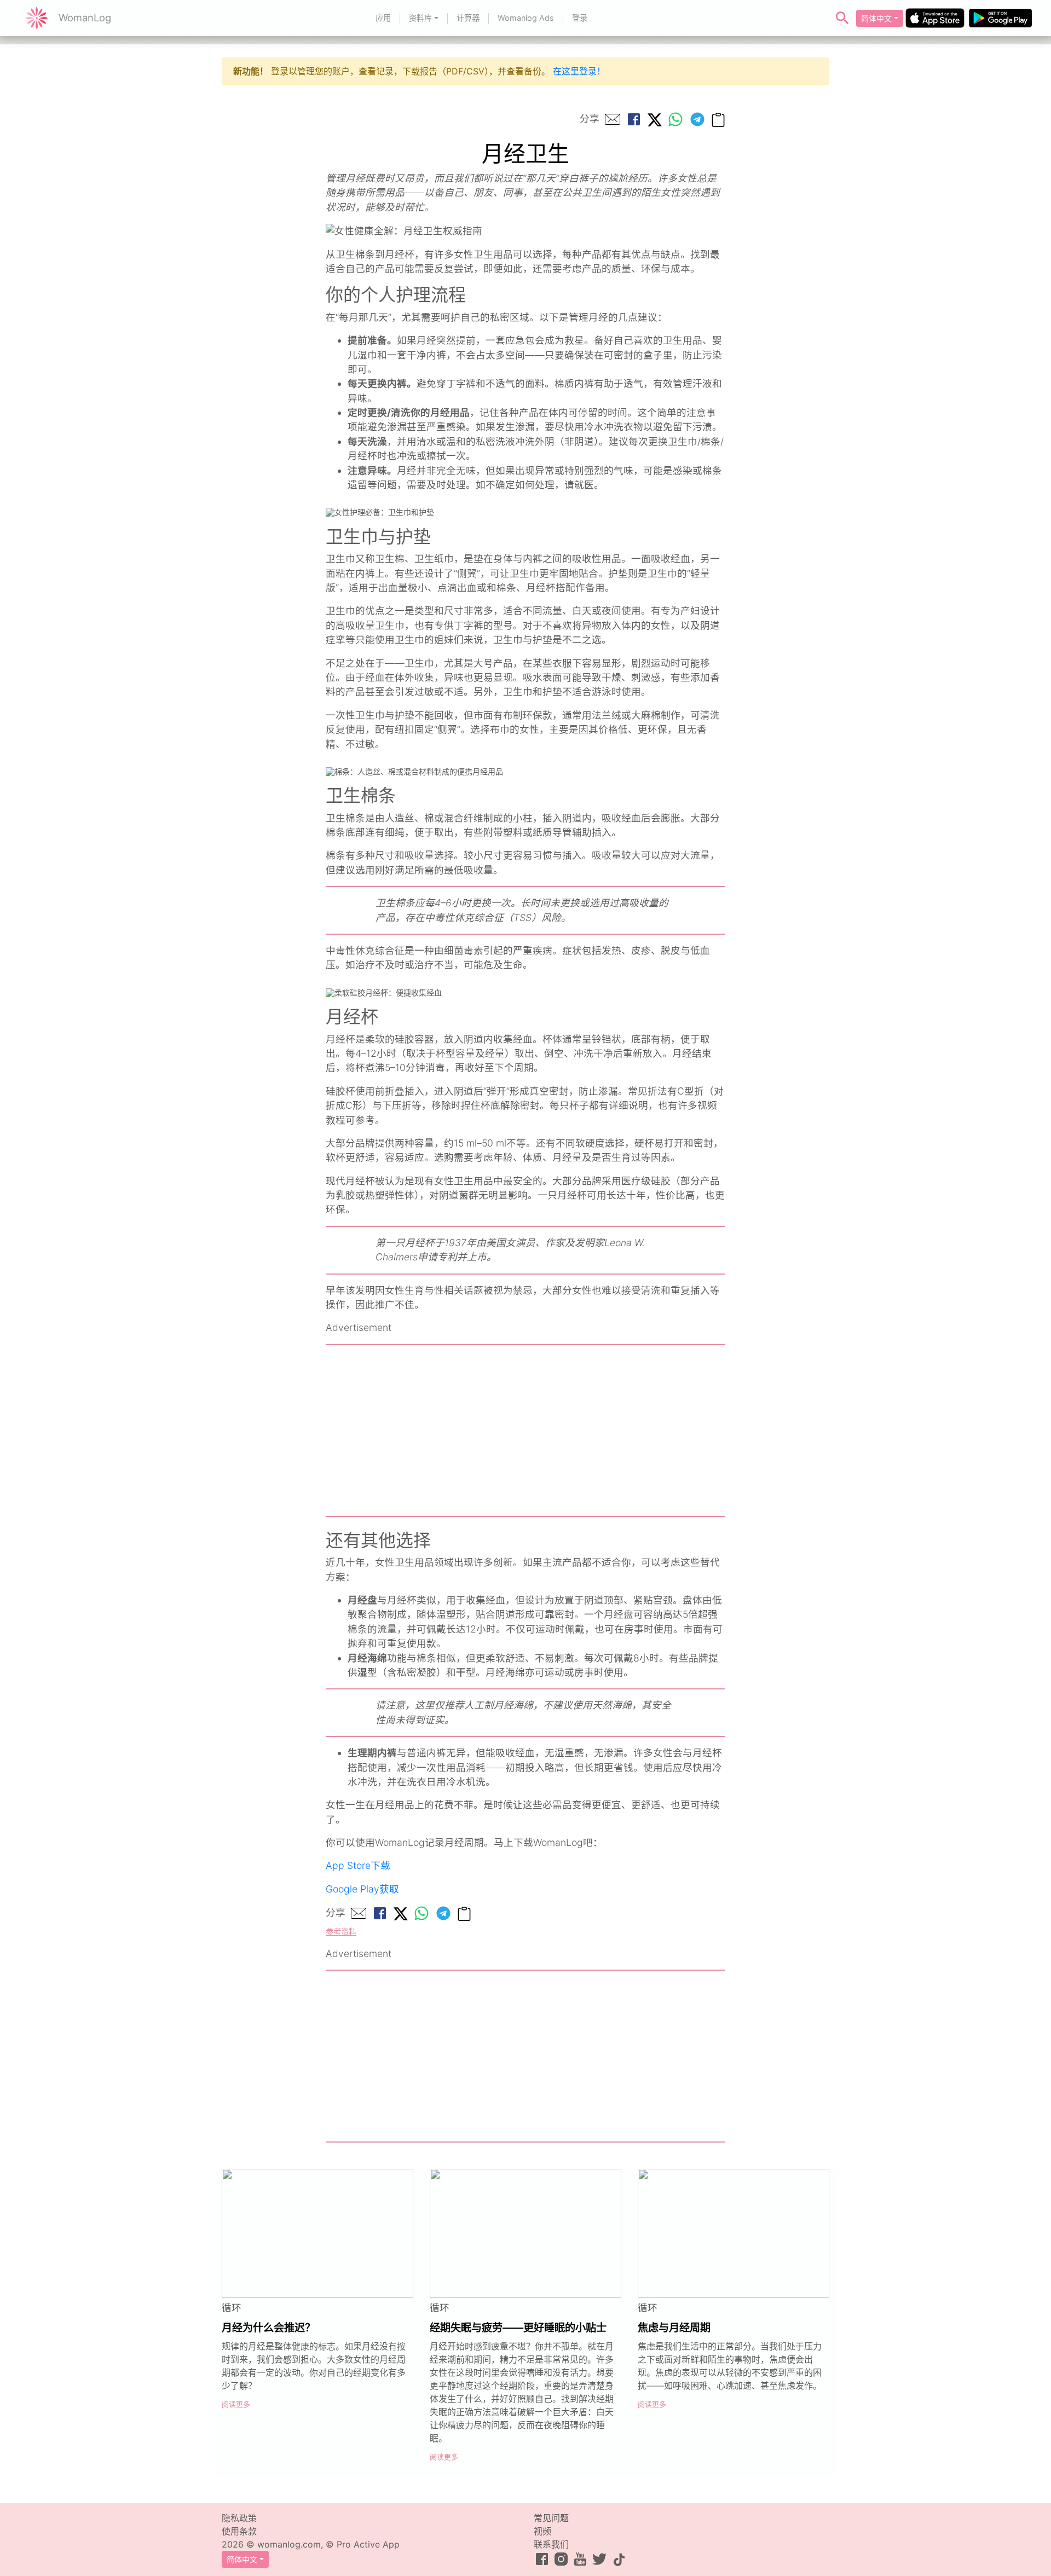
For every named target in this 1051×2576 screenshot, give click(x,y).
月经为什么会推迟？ (268, 2328)
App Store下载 (358, 1865)
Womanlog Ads (526, 18)
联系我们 (551, 2544)
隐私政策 (239, 2518)
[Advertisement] (525, 1431)
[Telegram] (697, 119)
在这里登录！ (579, 71)
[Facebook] (634, 119)
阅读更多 (236, 2404)
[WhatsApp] (675, 119)
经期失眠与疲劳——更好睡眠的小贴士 (518, 2328)
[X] (655, 119)
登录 (580, 18)
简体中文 (876, 18)
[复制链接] (718, 119)
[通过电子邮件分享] (613, 119)
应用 (383, 18)
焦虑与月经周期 (674, 2328)
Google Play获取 (362, 1889)
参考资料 (341, 1932)
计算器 (468, 18)
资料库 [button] (420, 18)
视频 (542, 2531)
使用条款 (239, 2531)
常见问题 (551, 2518)
